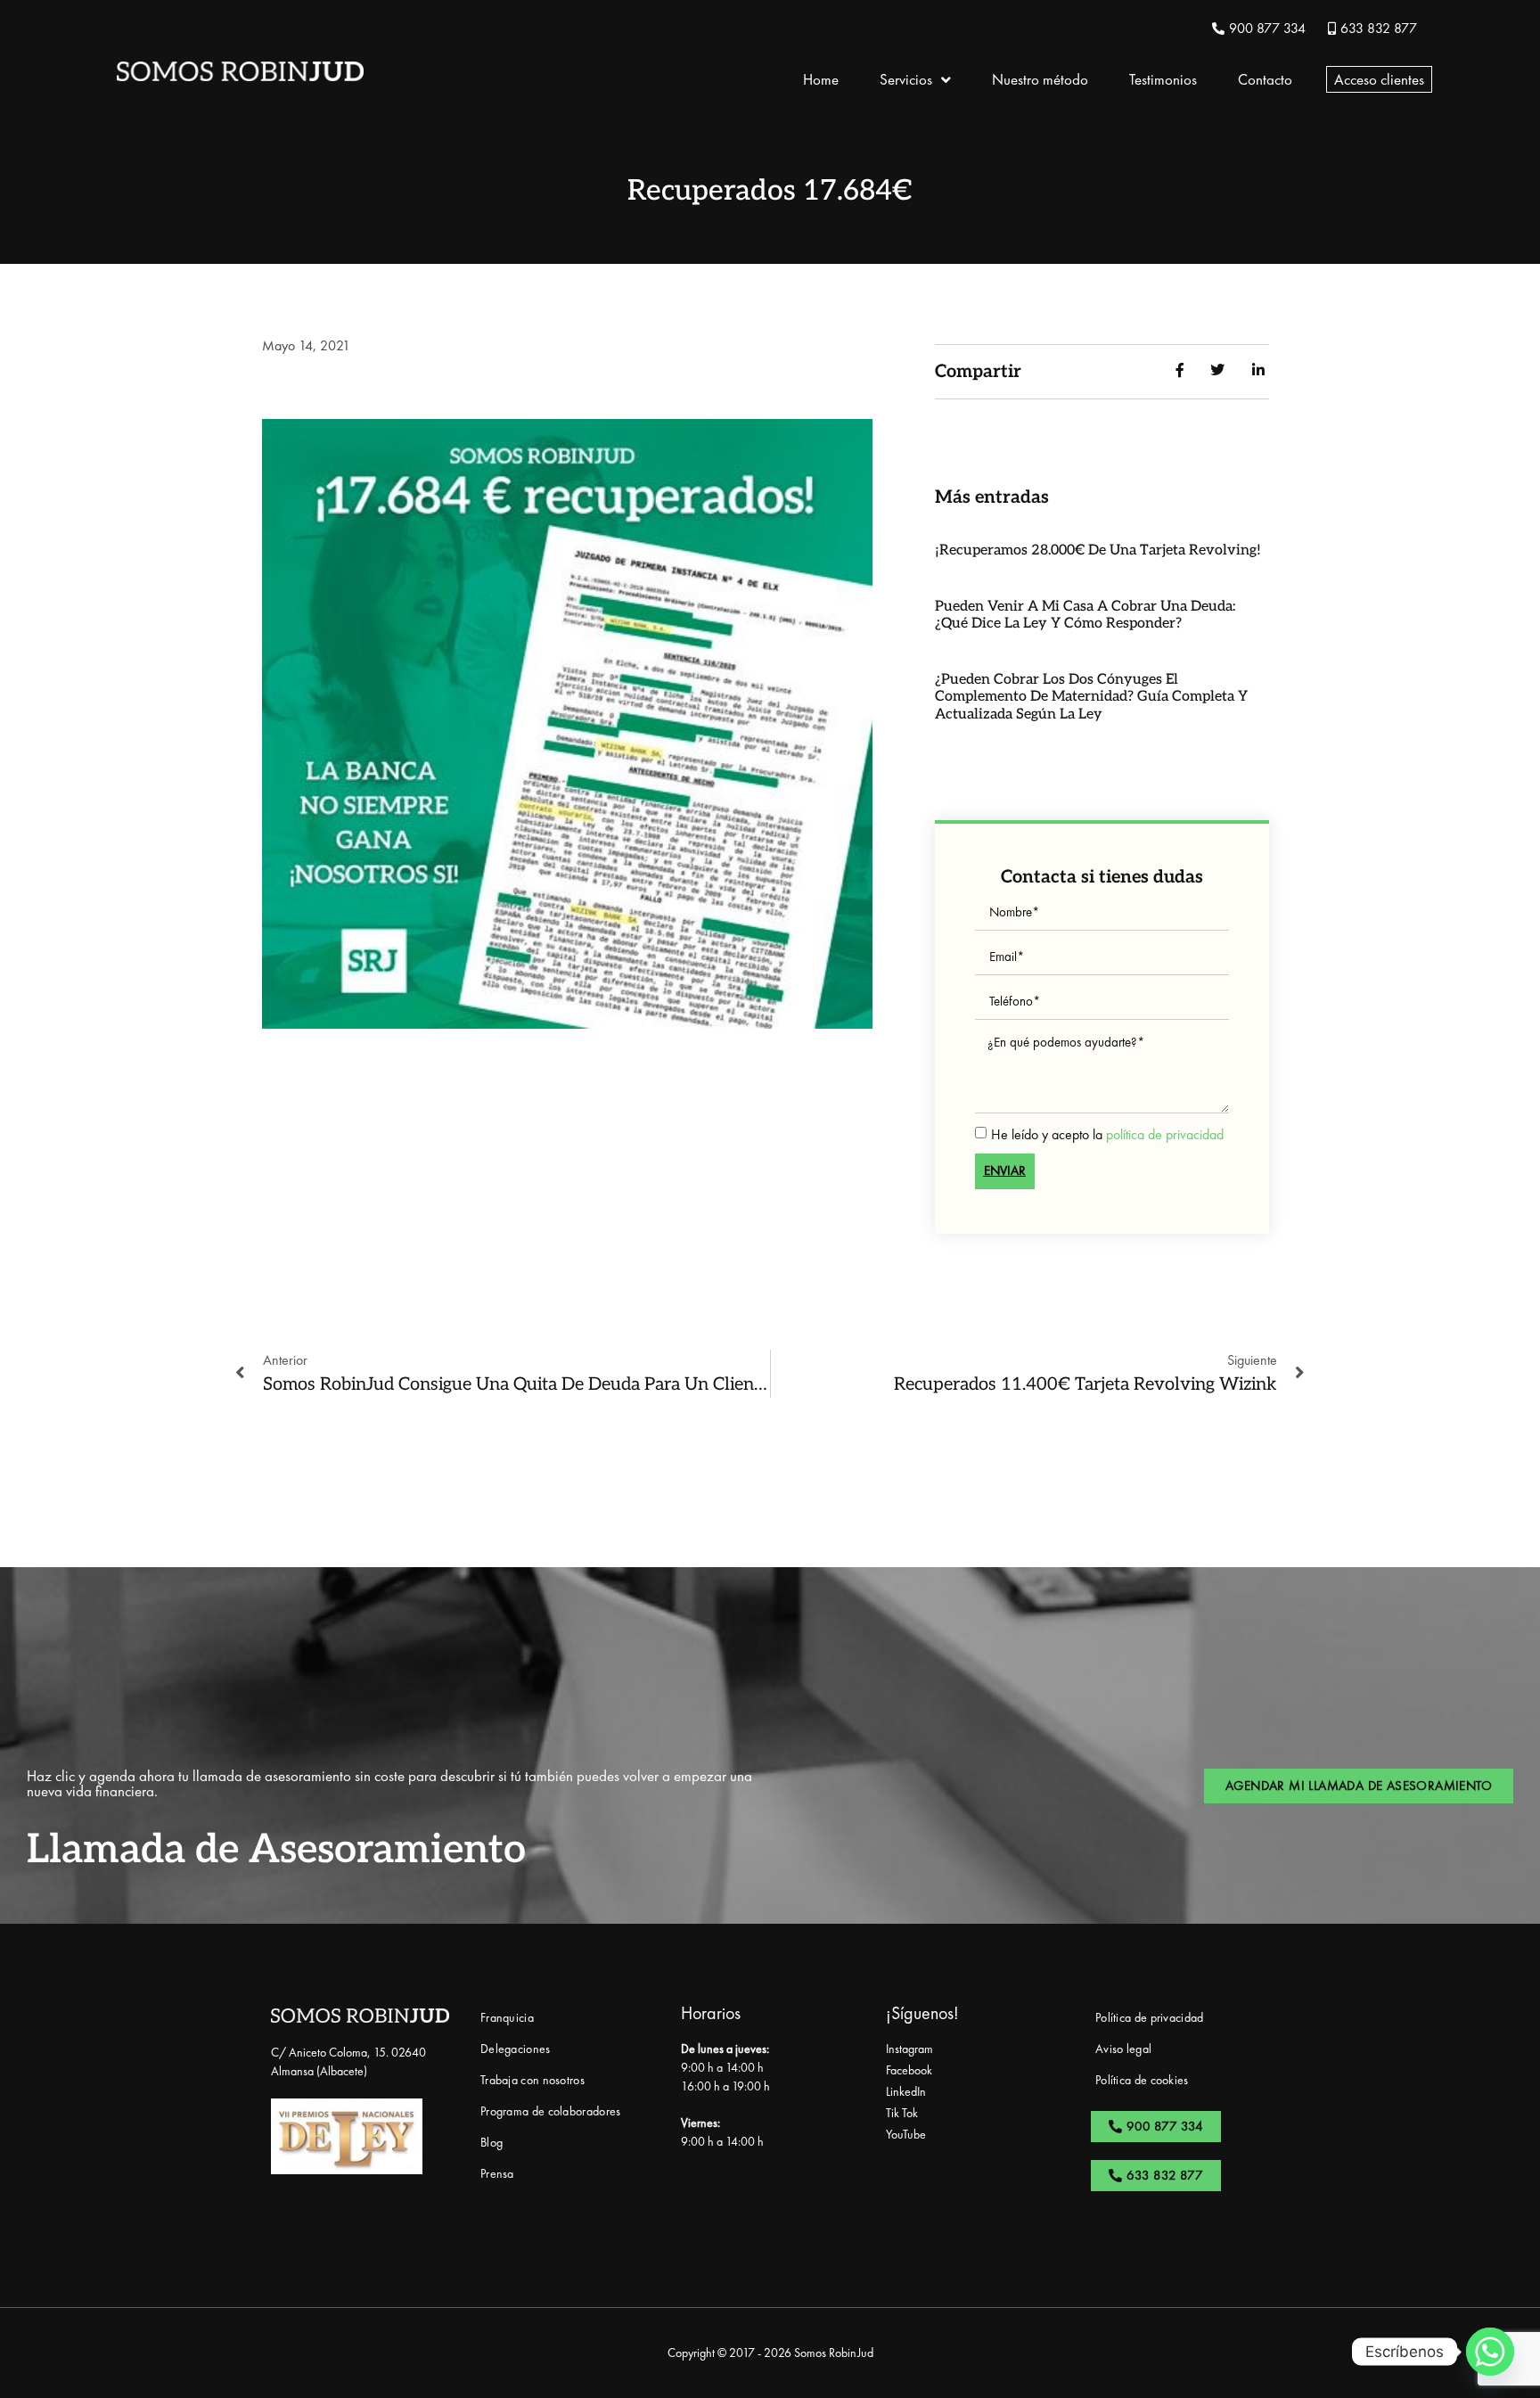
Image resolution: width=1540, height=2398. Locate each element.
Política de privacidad (1150, 2017)
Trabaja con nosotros (532, 2080)
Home (821, 79)
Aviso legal (1123, 2049)
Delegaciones (516, 2049)
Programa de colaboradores (551, 2111)
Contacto (1265, 79)
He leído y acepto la (1107, 1133)
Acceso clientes (1379, 79)
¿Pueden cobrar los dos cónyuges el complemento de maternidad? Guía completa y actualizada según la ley (1091, 697)
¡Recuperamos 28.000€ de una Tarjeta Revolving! (1098, 550)
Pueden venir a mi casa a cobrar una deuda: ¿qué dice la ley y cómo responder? (1085, 615)
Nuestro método (1040, 79)
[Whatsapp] (1490, 2352)
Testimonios (1163, 79)
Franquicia (507, 2017)
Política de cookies (1142, 2080)
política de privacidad (1165, 1133)
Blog (491, 2142)
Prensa (497, 2173)
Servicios (906, 79)
